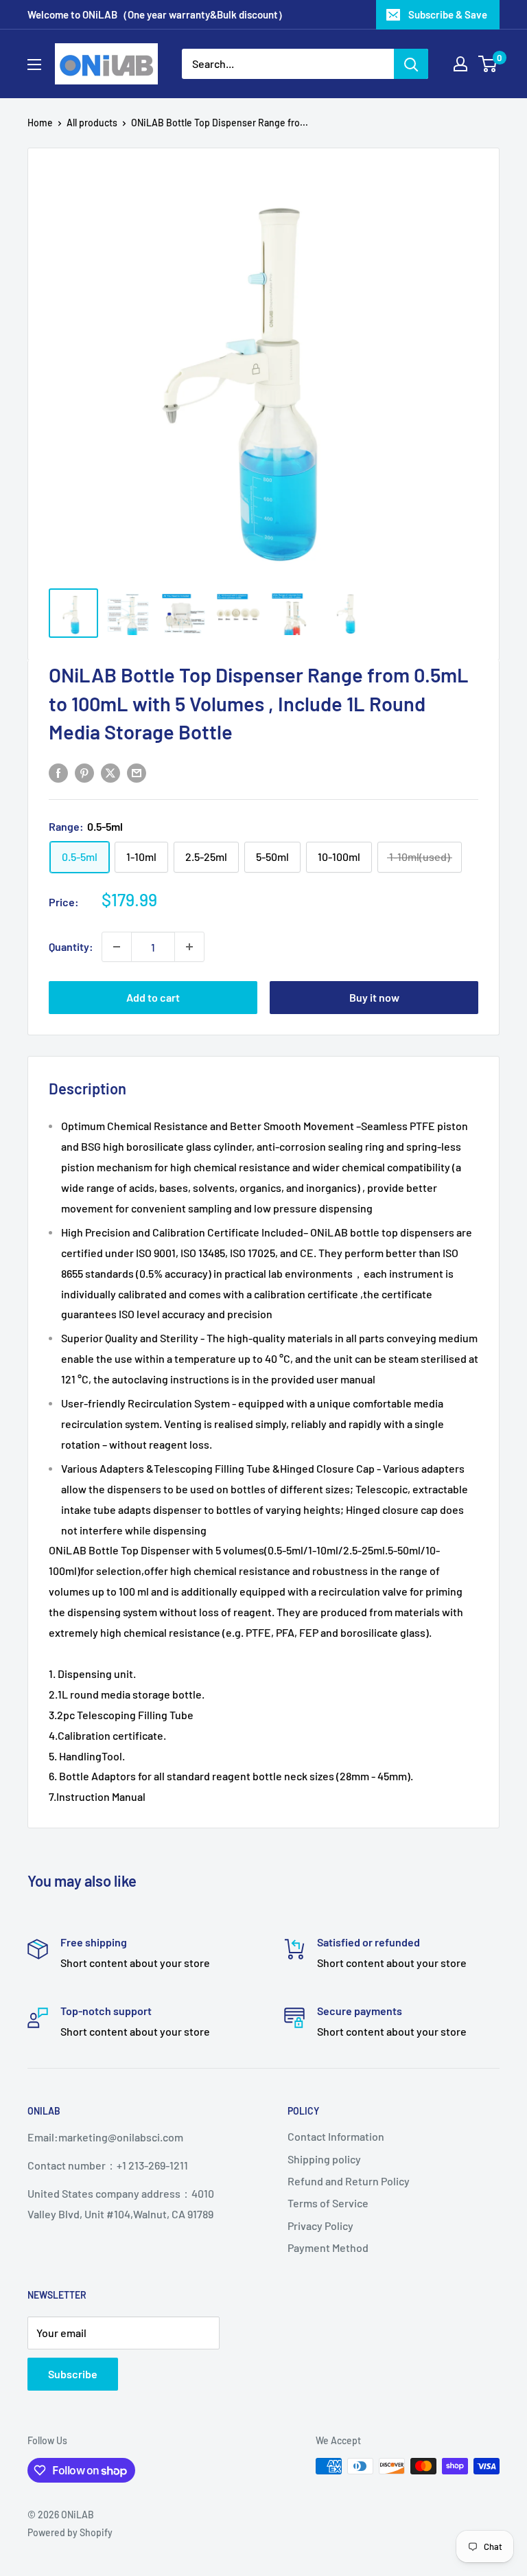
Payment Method (328, 2247)
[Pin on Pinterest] (84, 772)
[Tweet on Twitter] (110, 772)
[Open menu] (34, 65)
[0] (488, 64)
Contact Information (336, 2136)
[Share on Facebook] (58, 772)
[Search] (411, 64)
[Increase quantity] (189, 947)
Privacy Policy (320, 2226)
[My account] (460, 64)
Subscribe (73, 2374)
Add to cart (153, 997)
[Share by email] (137, 772)
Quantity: (71, 946)
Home (40, 123)
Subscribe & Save (448, 14)
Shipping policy (324, 2159)
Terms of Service (328, 2203)
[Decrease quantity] (117, 947)
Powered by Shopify (70, 2532)
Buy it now (374, 997)
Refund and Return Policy (349, 2181)
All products (92, 123)
